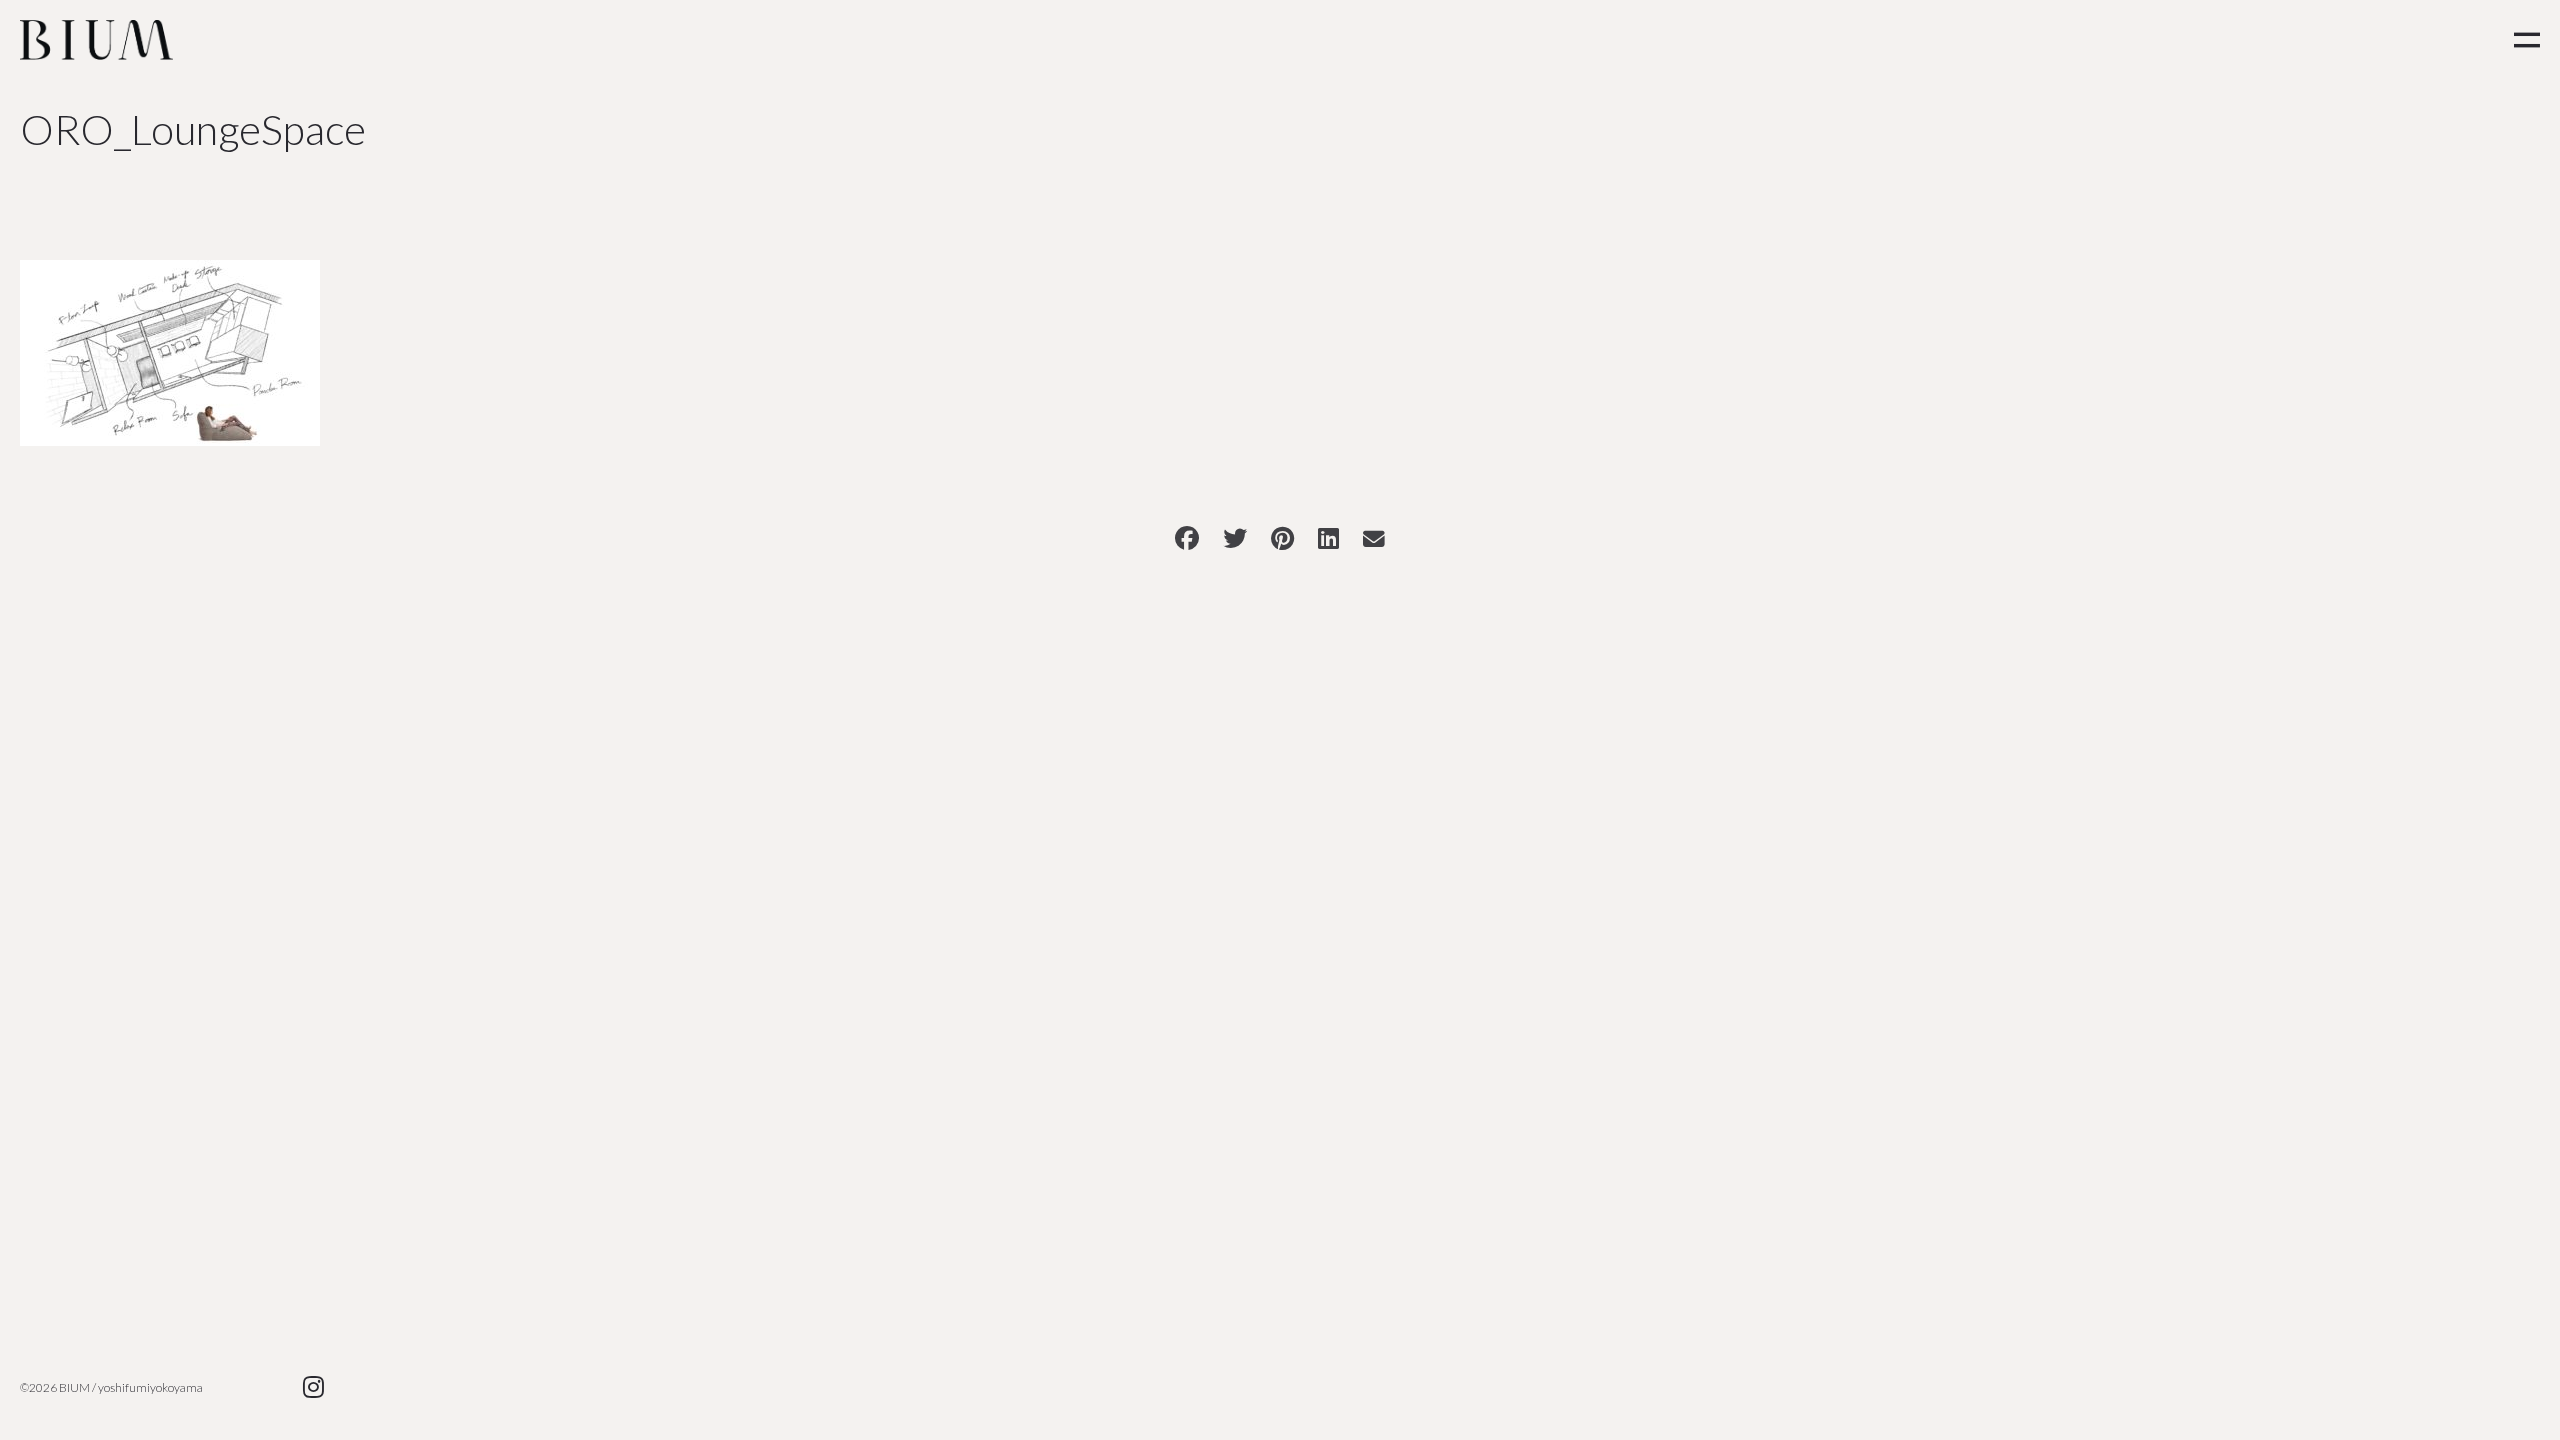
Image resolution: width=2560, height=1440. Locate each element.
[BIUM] (96, 40)
